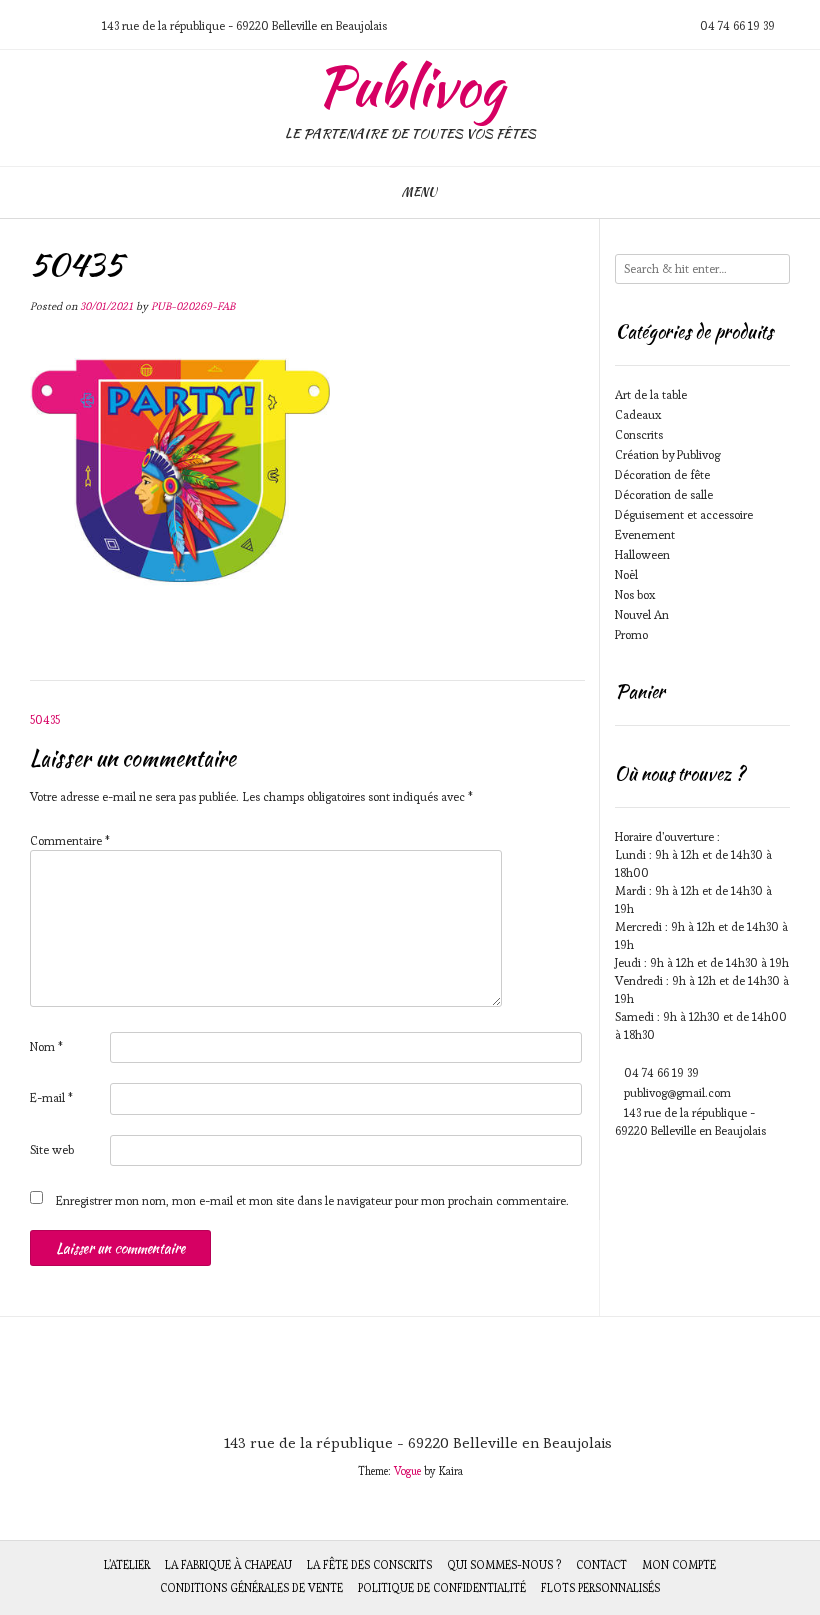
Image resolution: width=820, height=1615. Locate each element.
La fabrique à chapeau (228, 1565)
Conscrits (639, 434)
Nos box (635, 594)
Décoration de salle (664, 494)
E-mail (51, 1097)
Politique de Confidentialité (442, 1588)
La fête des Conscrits (369, 1565)
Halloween (642, 554)
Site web (52, 1149)
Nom (46, 1046)
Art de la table (651, 394)
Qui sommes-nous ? (504, 1565)
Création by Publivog (667, 454)
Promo (631, 634)
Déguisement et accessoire (684, 514)
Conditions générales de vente (251, 1588)
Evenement (645, 534)
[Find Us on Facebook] (69, 25)
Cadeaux (638, 414)
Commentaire (70, 840)
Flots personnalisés (600, 1588)
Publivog (410, 87)
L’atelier (127, 1565)
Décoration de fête (662, 474)
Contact (601, 1565)
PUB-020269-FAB (193, 306)
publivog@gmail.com (677, 1092)
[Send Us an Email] (21, 25)
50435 (45, 719)
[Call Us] (45, 25)
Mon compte (679, 1565)
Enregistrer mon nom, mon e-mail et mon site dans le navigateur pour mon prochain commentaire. (312, 1200)
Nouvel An (642, 614)
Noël (626, 574)
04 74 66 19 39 (661, 1072)
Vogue (407, 1471)
